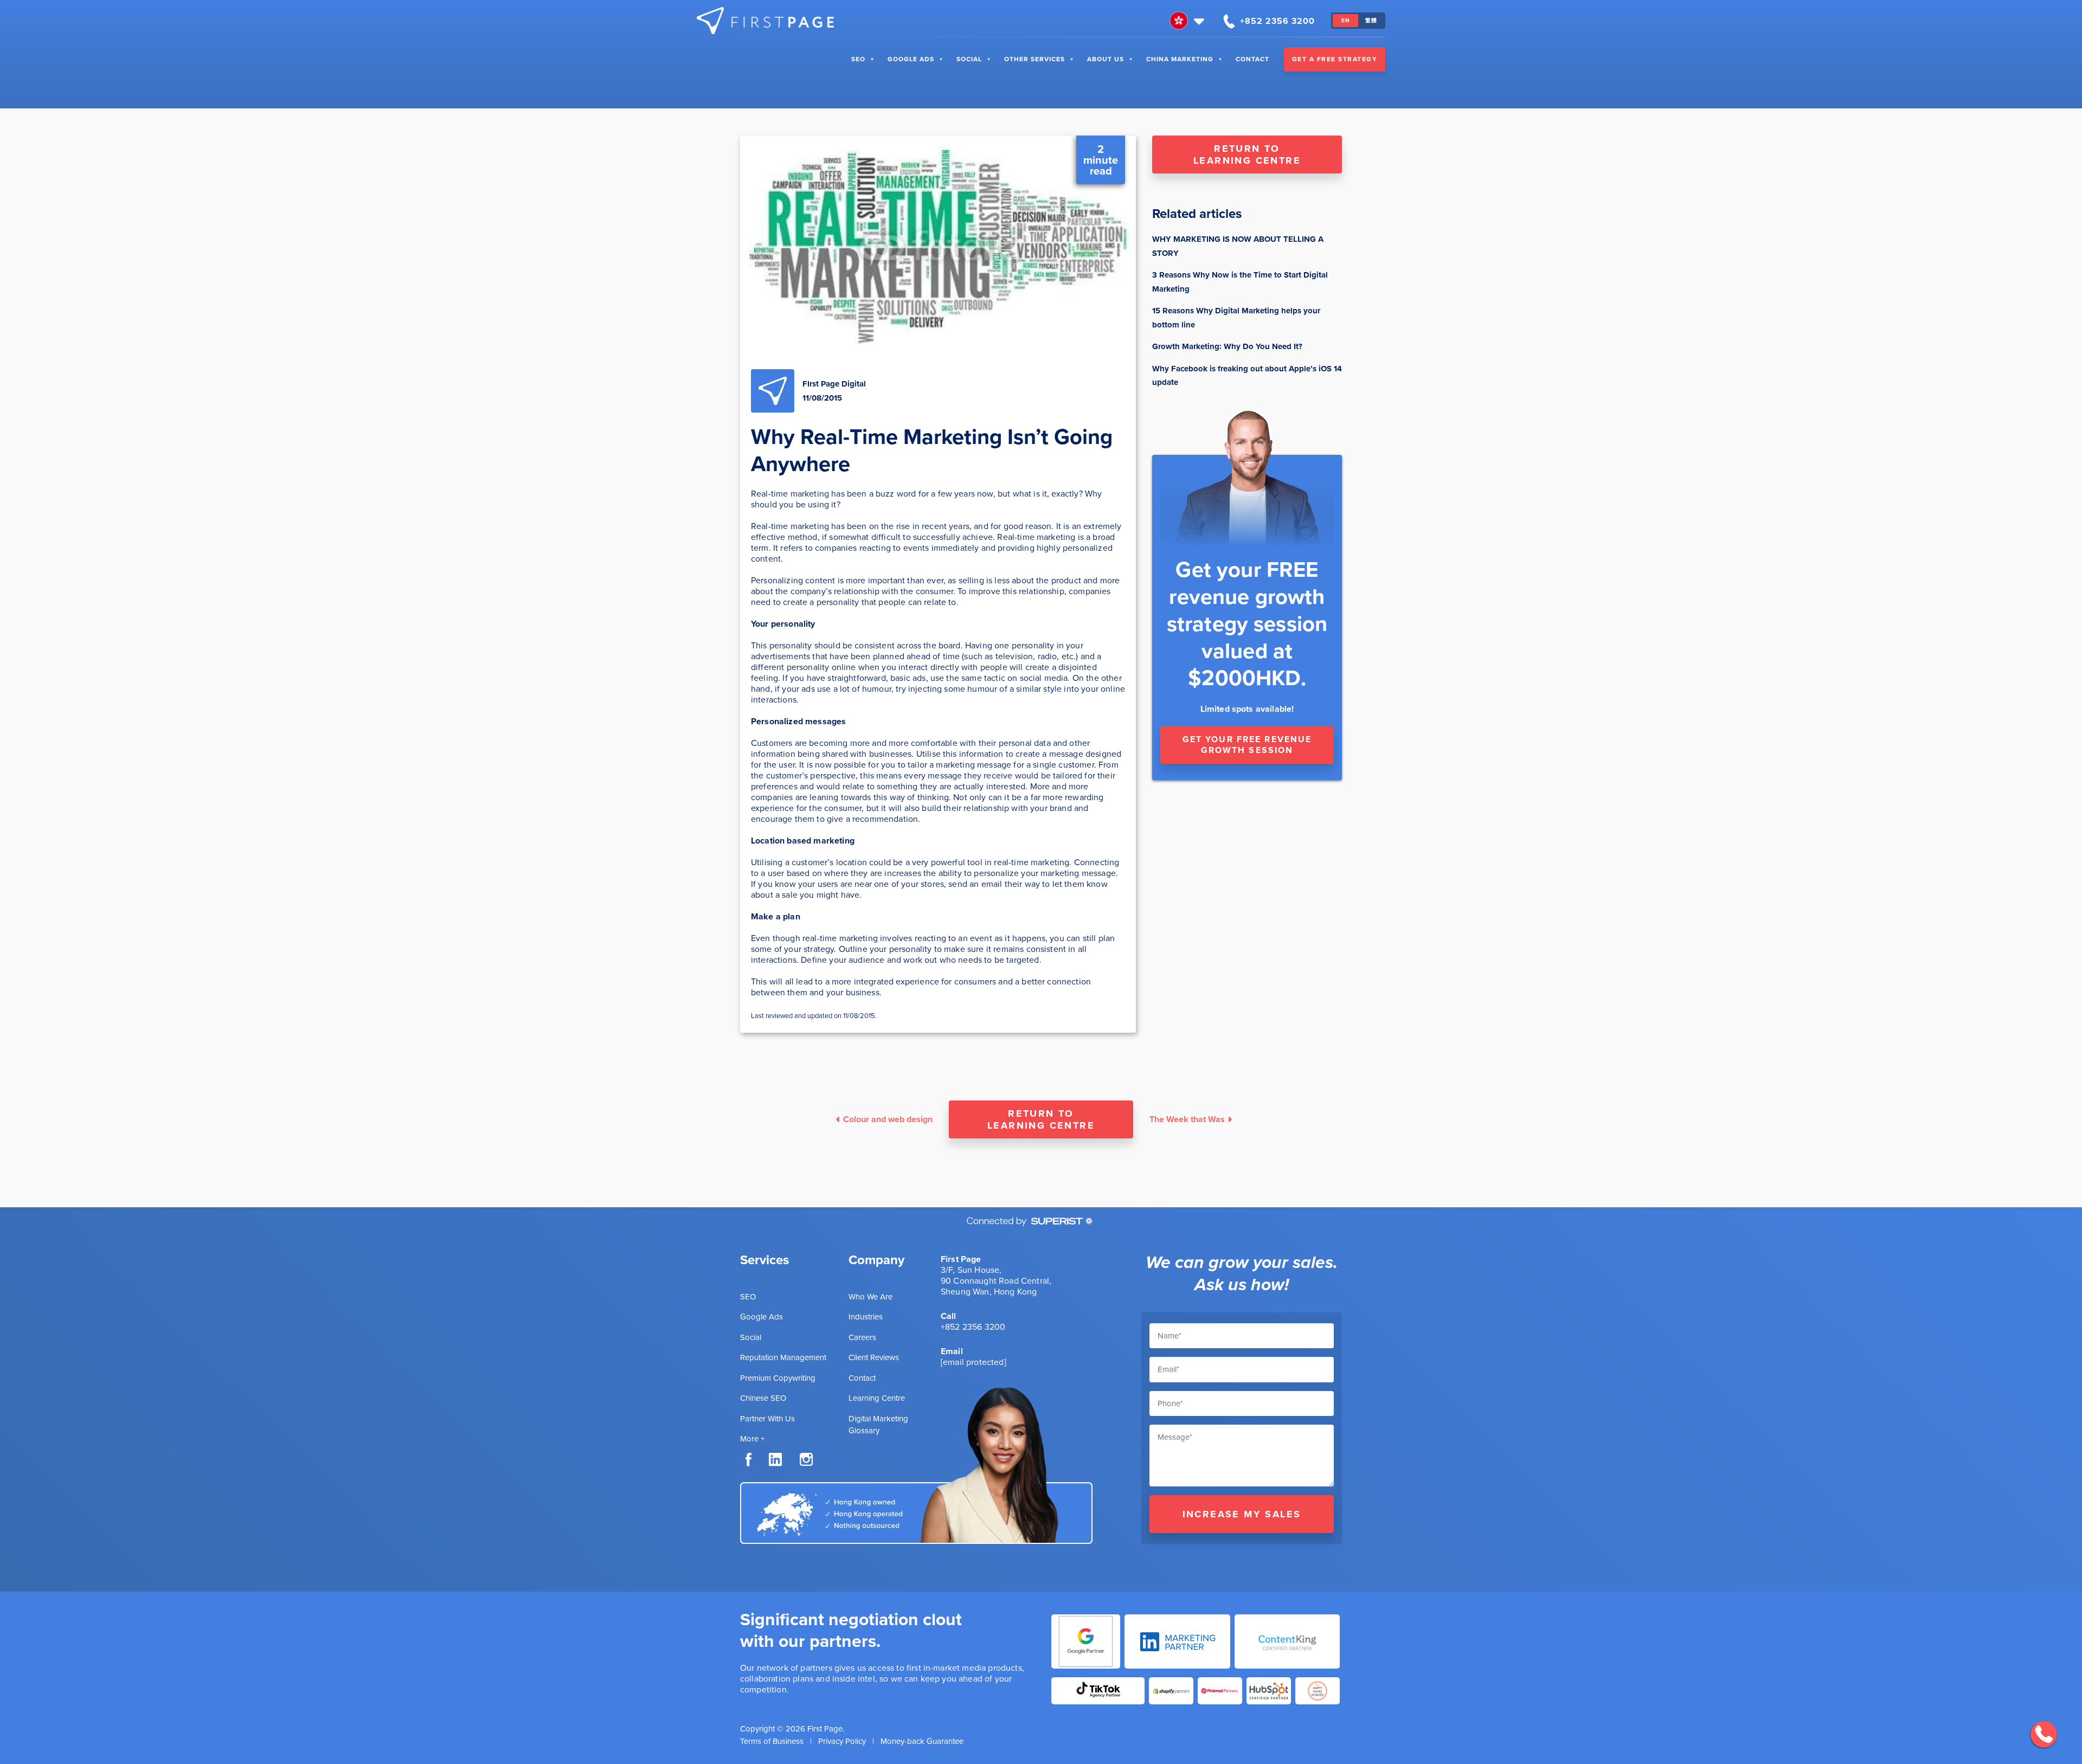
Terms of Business (772, 1741)
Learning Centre (877, 1398)
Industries (866, 1317)
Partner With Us (767, 1419)
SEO (858, 59)
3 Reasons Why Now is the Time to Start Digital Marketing (1240, 282)
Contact (1252, 59)
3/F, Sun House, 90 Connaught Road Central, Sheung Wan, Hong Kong (996, 1281)
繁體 (1371, 20)
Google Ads (911, 59)
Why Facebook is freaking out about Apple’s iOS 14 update (1247, 376)
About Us (1106, 59)
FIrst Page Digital (834, 384)
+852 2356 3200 (973, 1327)
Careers (862, 1337)
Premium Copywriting (778, 1378)
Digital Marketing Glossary (878, 1425)
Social (969, 59)
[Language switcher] (1188, 21)
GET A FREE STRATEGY (1335, 59)
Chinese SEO (763, 1398)
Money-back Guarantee (922, 1741)
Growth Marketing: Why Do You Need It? (1227, 346)
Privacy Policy (842, 1741)
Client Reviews (874, 1357)
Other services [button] (1034, 59)
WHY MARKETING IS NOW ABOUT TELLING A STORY (1238, 246)
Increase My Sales (1242, 1514)
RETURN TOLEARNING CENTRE (1247, 154)
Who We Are (870, 1297)
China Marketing (1180, 59)
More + (752, 1439)
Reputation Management (783, 1357)
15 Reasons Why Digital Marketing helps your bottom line (1236, 318)
